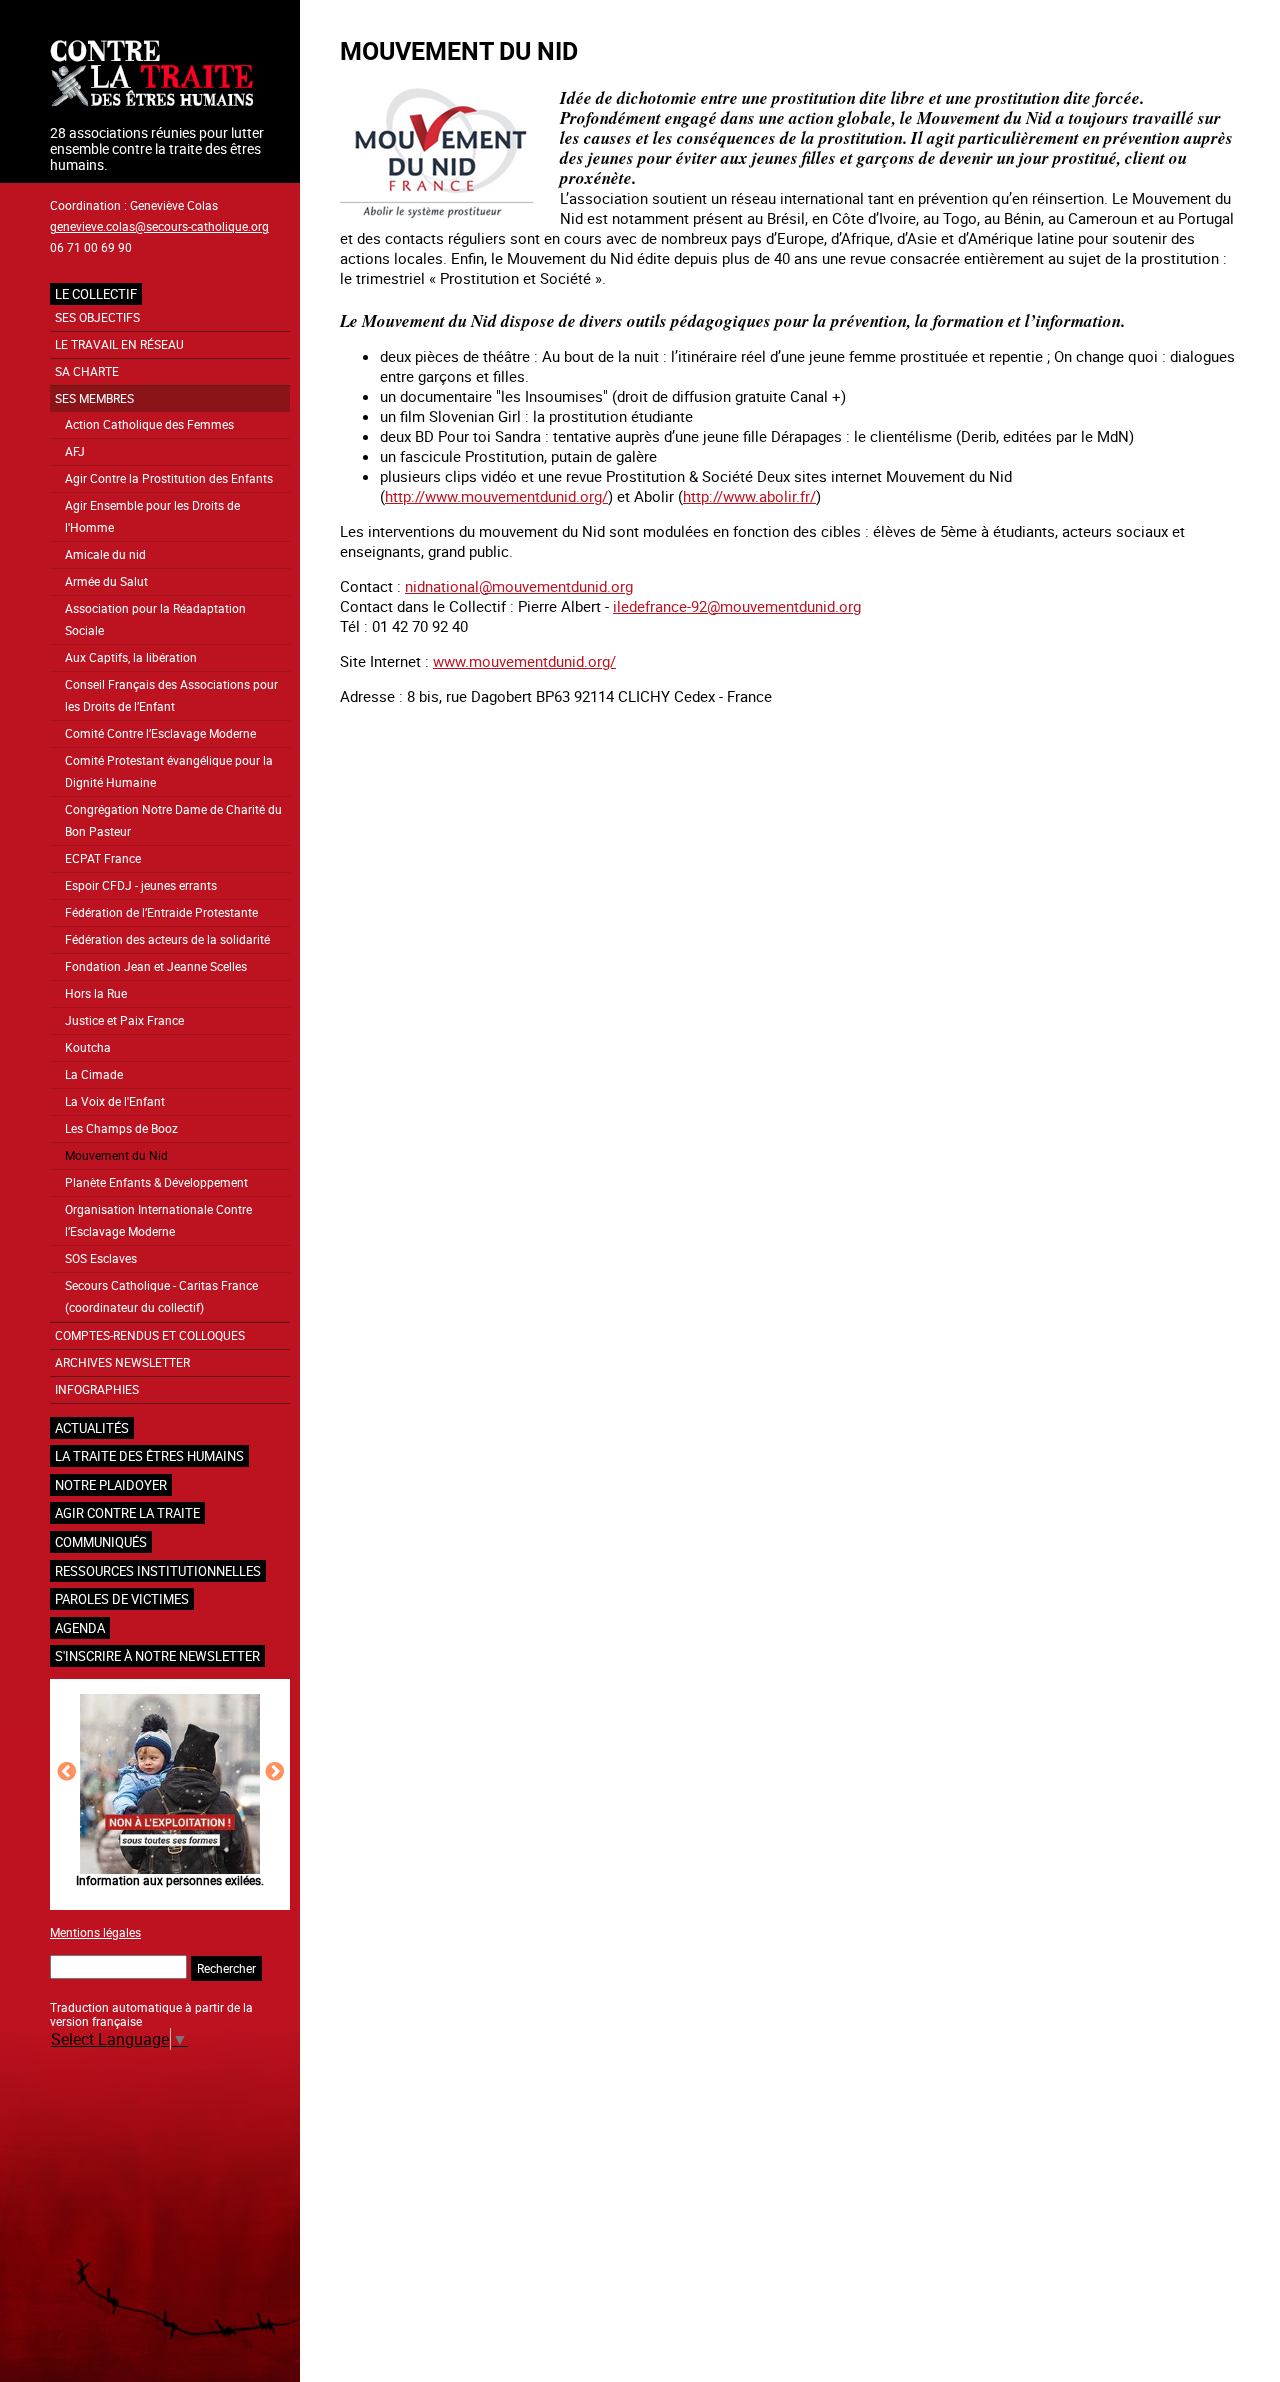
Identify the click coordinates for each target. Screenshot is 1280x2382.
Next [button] (274, 1771)
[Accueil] (170, 75)
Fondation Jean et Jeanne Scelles (156, 966)
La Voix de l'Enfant (115, 1101)
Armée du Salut (106, 581)
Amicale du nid (105, 554)
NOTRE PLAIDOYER (111, 1485)
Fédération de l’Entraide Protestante (161, 912)
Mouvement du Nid (116, 1155)
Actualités (92, 1428)
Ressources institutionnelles (158, 1571)
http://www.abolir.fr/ (749, 496)
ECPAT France (103, 858)
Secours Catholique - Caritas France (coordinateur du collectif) (161, 1296)
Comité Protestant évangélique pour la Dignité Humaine (169, 771)
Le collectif (96, 294)
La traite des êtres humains (149, 1456)
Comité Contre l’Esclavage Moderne (160, 733)
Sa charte (87, 371)
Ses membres (94, 398)
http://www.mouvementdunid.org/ (496, 496)
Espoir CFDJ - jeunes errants (141, 885)
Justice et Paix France (124, 1020)
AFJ (75, 451)
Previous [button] (66, 1771)
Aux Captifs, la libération (131, 657)
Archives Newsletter (122, 1362)
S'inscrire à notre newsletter (157, 1656)
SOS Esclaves (101, 1258)
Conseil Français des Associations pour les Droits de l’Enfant (171, 695)
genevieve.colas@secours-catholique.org (159, 226)
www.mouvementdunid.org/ (524, 661)
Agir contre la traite (127, 1513)
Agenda (80, 1628)
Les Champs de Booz (121, 1128)
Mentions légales (95, 1932)
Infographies (97, 1389)
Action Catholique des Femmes (149, 424)
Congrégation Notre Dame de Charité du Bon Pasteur (173, 820)
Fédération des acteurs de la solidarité (167, 939)
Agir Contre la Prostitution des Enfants (169, 478)
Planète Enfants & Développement (156, 1182)
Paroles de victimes (122, 1599)
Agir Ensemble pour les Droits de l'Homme (152, 516)
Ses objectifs (97, 317)
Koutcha (88, 1047)
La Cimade (94, 1074)
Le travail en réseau (119, 344)
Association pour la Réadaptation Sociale (155, 619)
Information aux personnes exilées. (170, 1880)
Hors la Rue (96, 993)
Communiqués (101, 1542)
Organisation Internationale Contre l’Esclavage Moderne (158, 1220)
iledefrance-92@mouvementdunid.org (737, 606)
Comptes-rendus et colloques (150, 1335)
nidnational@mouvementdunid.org (519, 586)
